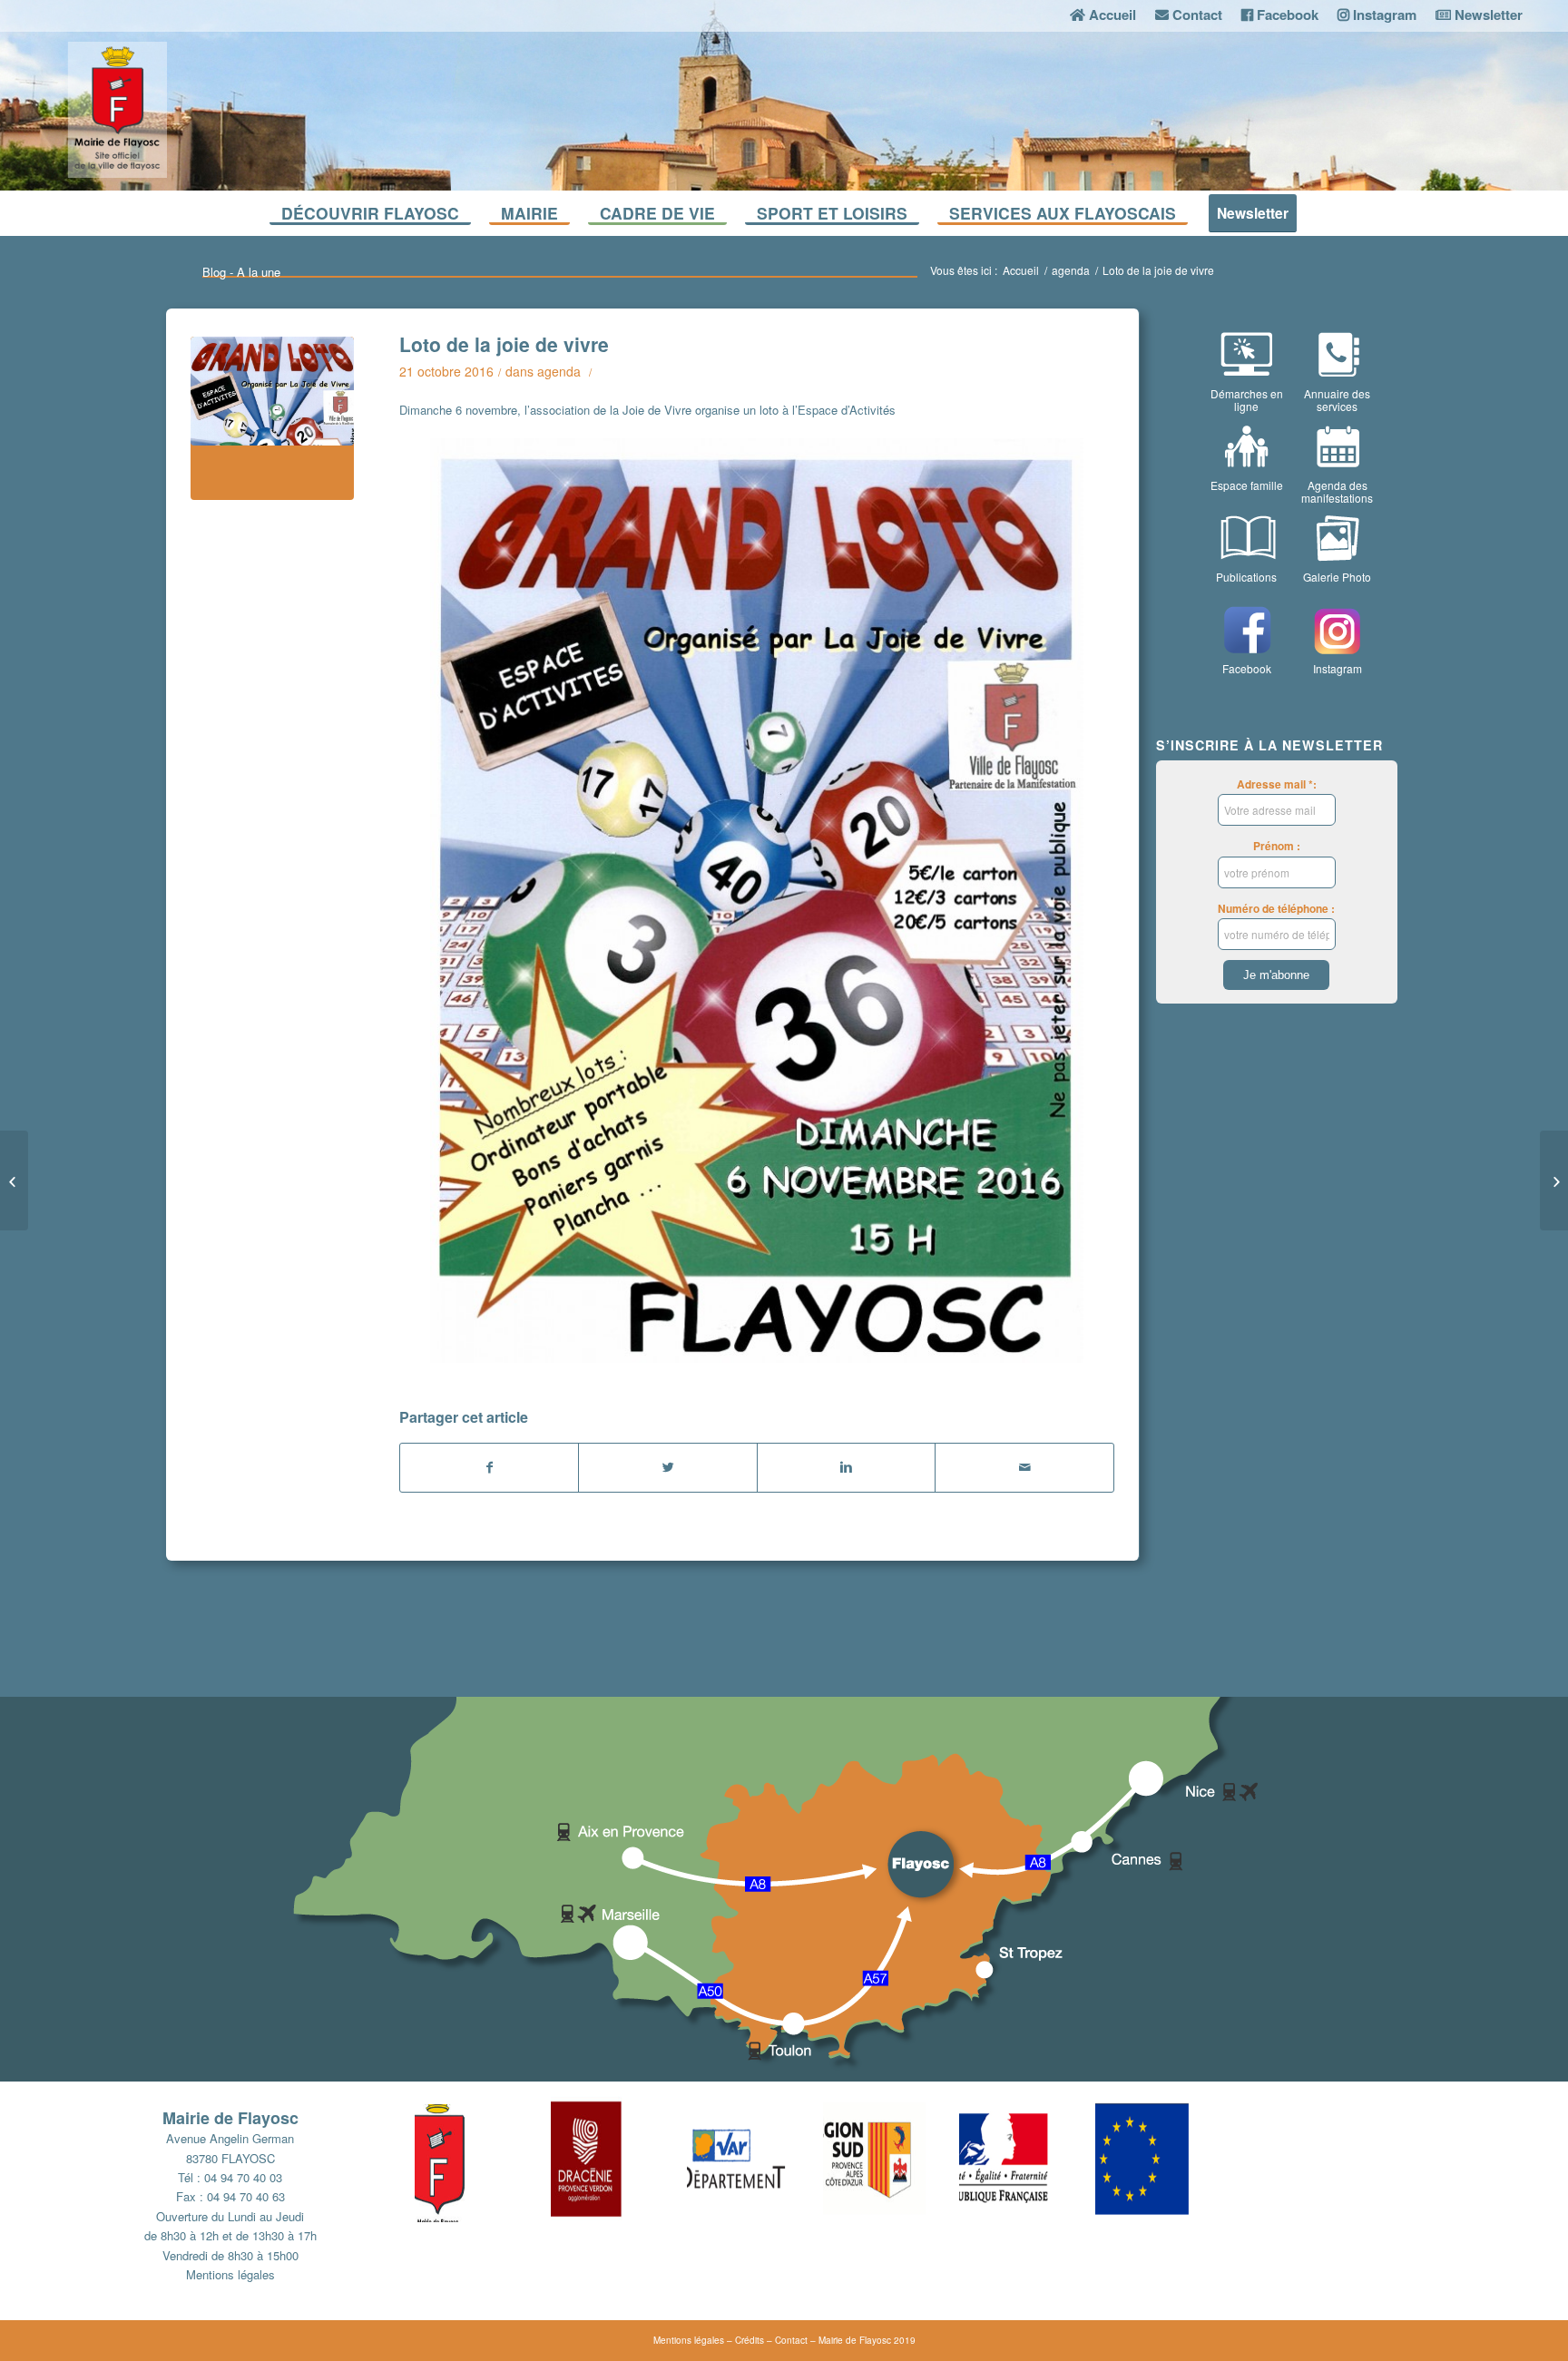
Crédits (750, 2340)
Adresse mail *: (1277, 784)
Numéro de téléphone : (1276, 909)
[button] (483, 2159)
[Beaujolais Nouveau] (14, 1180)
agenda (1071, 270)
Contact (791, 2340)
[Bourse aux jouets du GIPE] (1554, 1180)
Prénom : (1277, 846)
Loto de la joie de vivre (504, 344)
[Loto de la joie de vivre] (272, 418)
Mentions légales (230, 2274)
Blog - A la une (241, 272)
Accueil (1021, 270)
